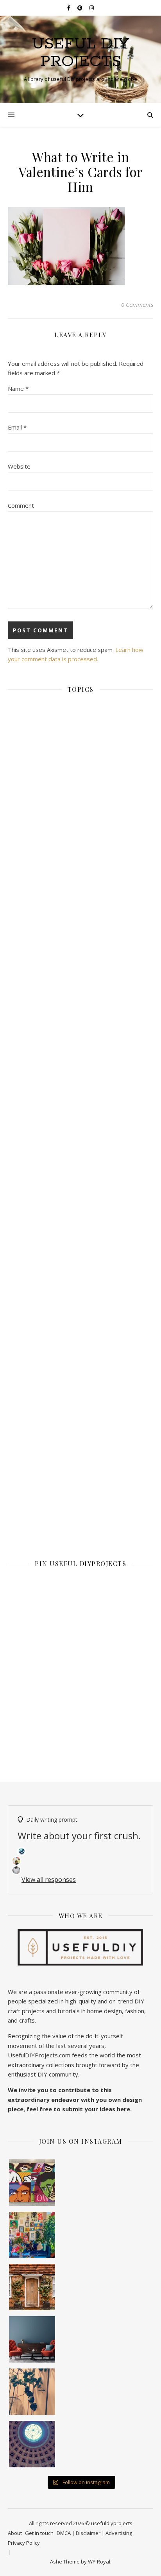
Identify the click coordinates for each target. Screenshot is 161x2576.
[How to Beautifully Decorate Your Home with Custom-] (32, 2183)
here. (124, 2109)
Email (17, 427)
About (15, 2533)
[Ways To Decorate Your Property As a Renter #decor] (32, 2235)
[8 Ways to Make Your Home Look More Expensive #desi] (32, 2339)
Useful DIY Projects (81, 53)
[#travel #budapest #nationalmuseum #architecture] (32, 2444)
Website (19, 466)
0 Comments (137, 304)
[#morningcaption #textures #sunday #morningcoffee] (32, 2392)
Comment (21, 505)
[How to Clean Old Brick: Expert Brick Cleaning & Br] (32, 2287)
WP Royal (99, 2562)
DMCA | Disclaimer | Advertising (94, 2533)
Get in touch (39, 2533)
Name (18, 388)
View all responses (49, 1880)
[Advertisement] (80, 1033)
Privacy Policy (24, 2543)
